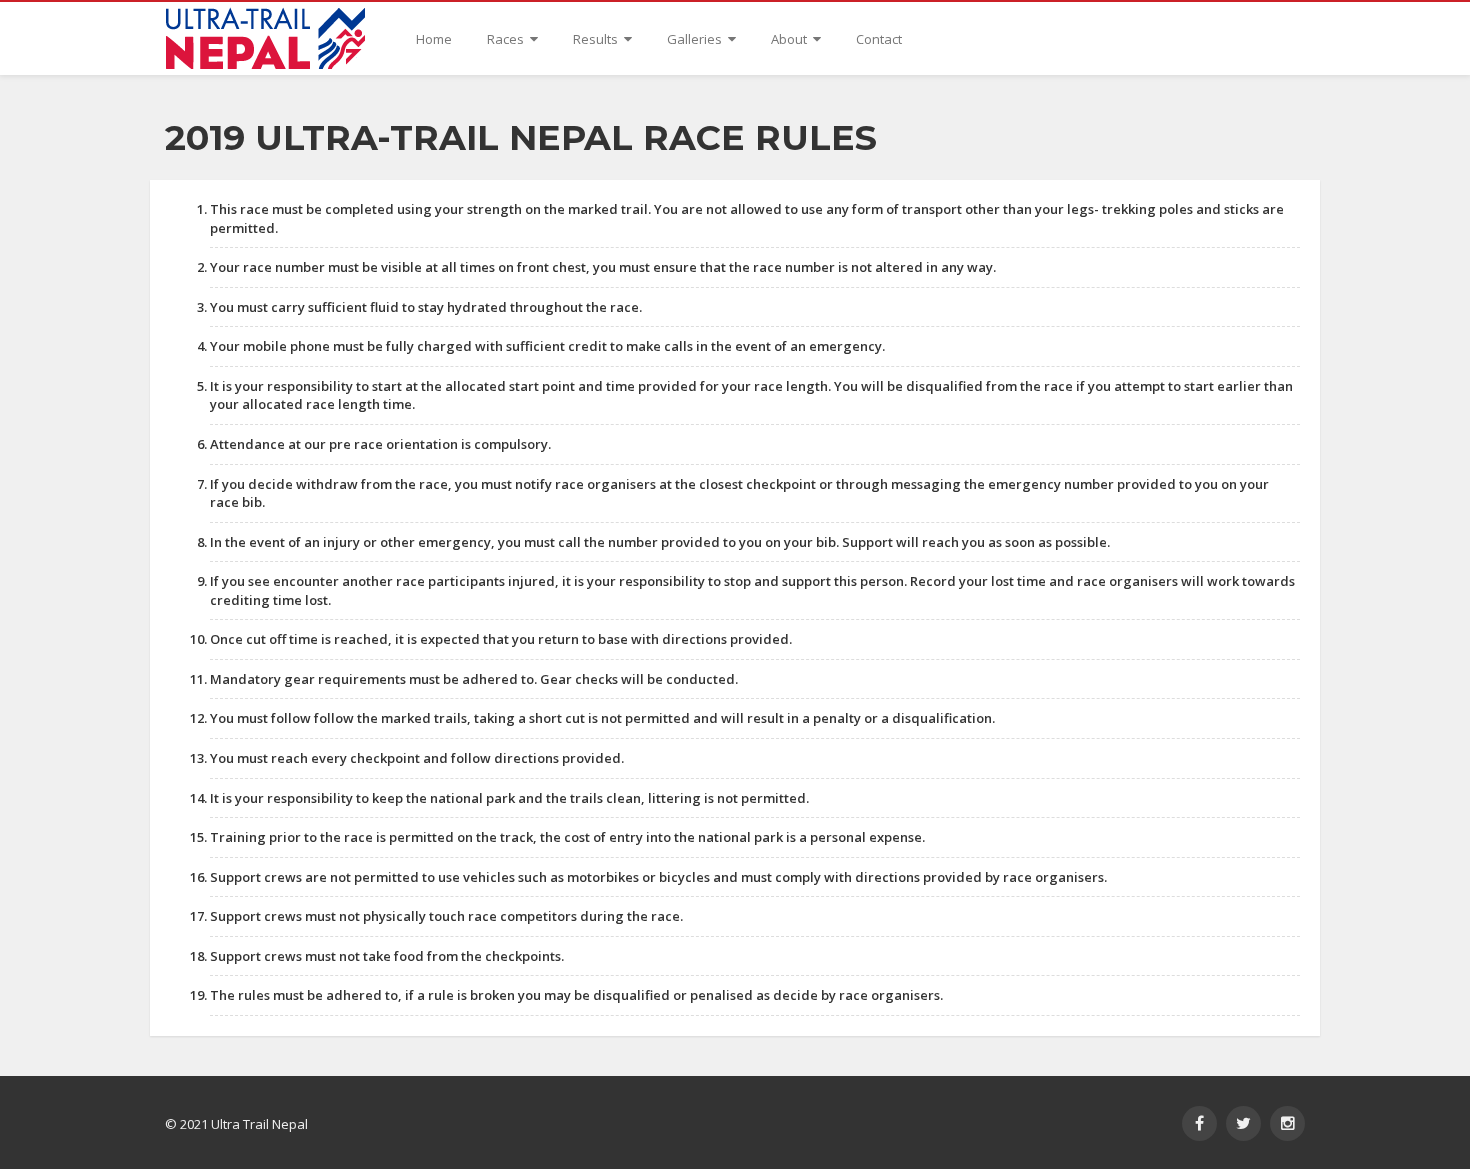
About (790, 39)
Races (507, 39)
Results (597, 39)
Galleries (696, 39)
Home (434, 39)
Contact (879, 39)
